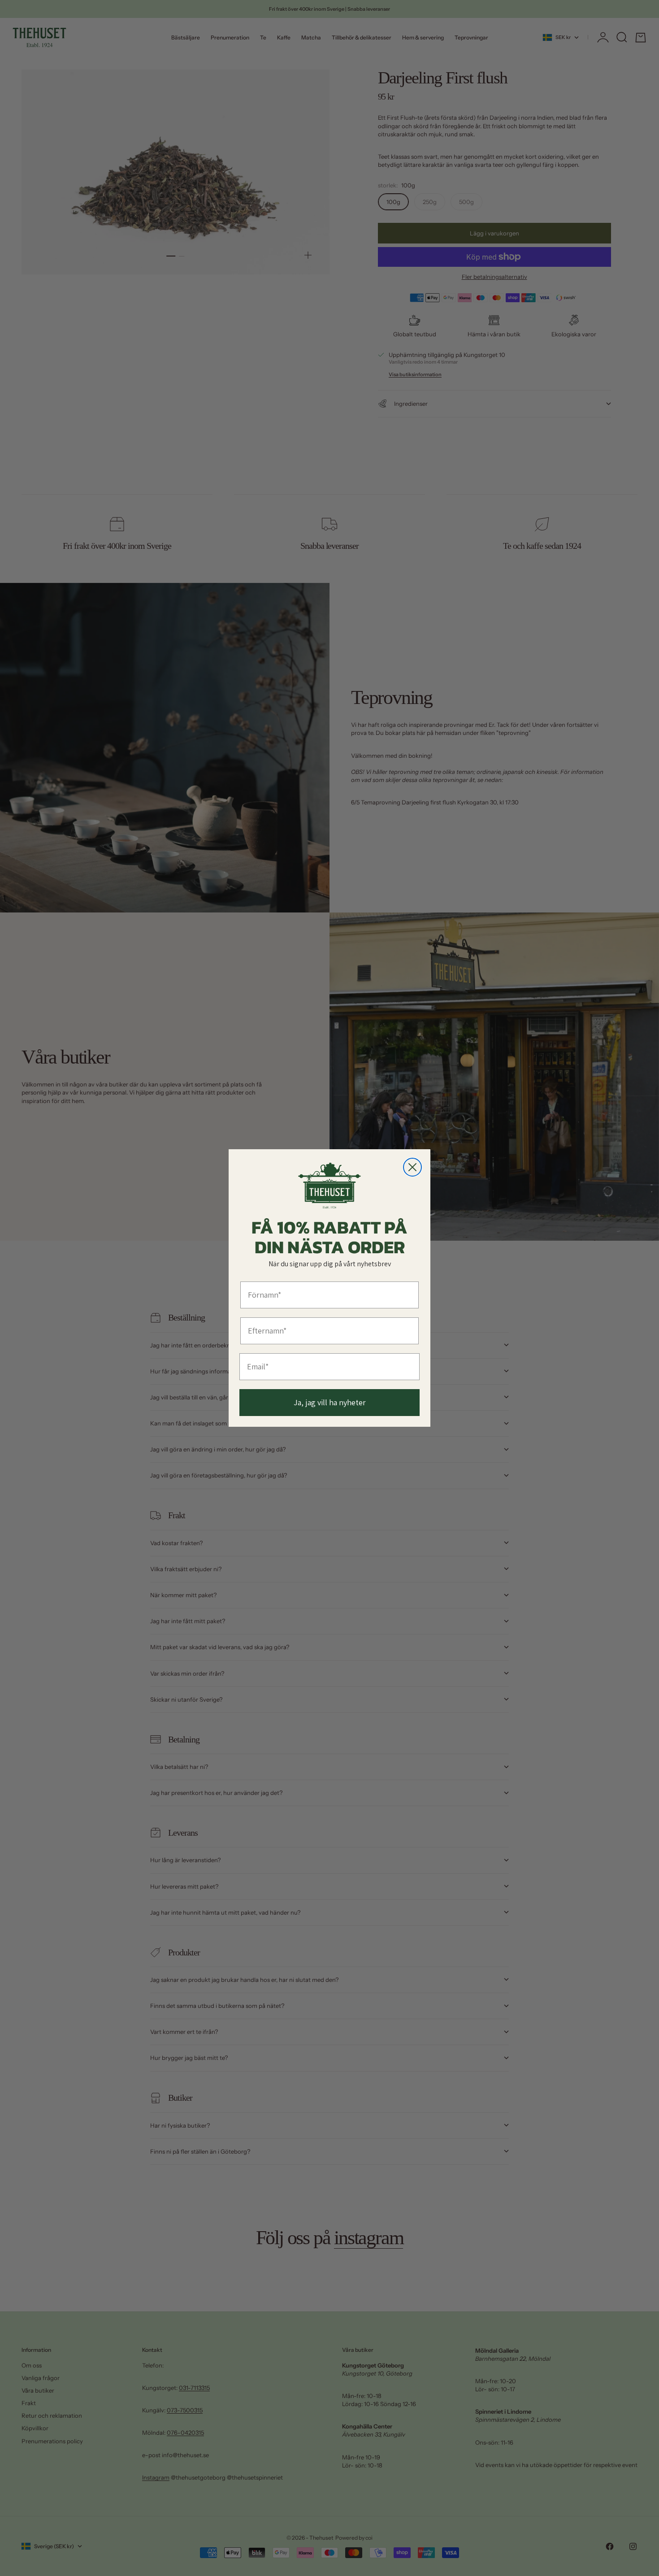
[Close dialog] (412, 1167)
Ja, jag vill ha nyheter (330, 1402)
